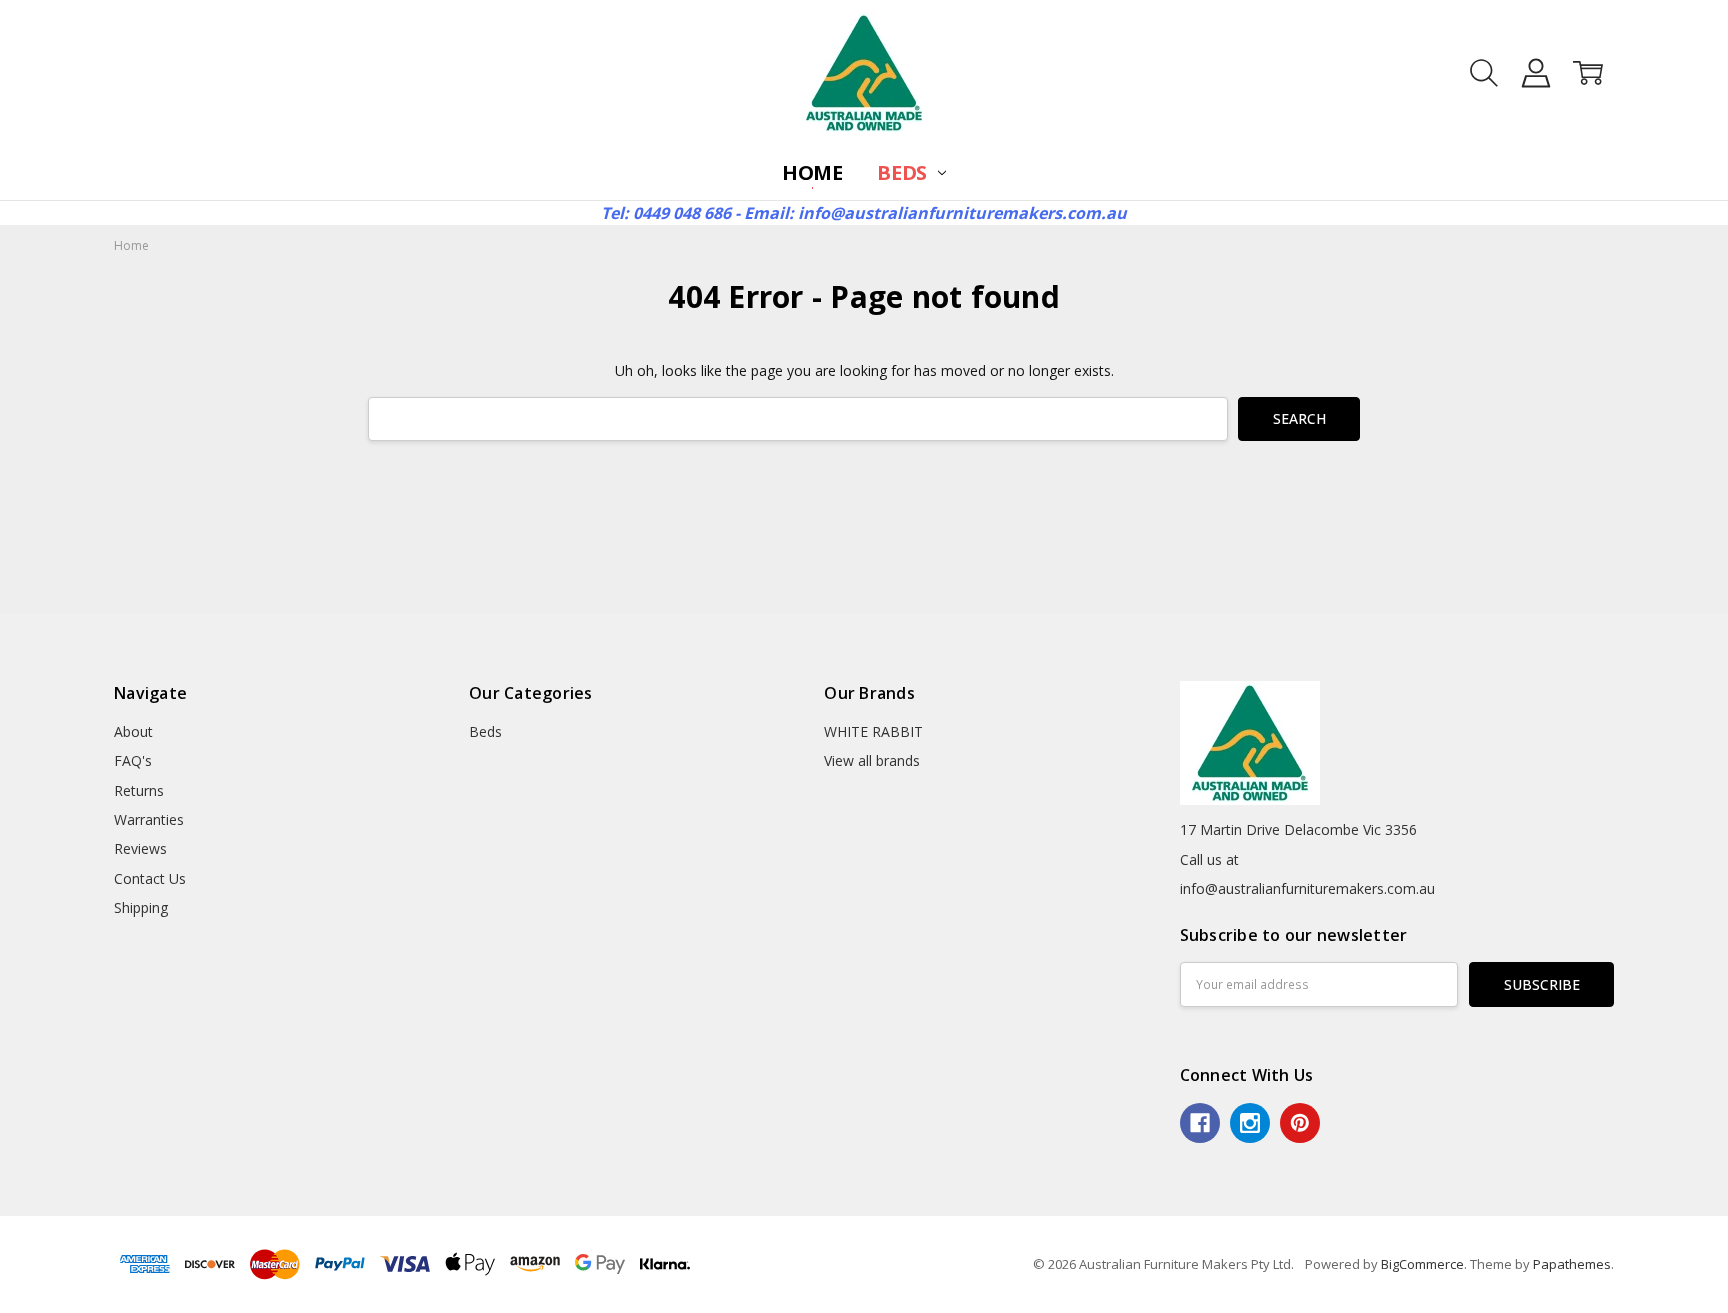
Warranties (149, 819)
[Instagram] (1250, 1123)
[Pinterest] (1300, 1123)
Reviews (140, 848)
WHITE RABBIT (873, 731)
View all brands (872, 760)
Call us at (1209, 859)
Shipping (141, 907)
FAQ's (133, 760)
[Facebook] (1200, 1123)
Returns (139, 790)
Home (812, 172)
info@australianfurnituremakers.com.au (1307, 888)
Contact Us (150, 878)
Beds (904, 172)
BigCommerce (1422, 1264)
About (133, 731)
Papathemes (1572, 1264)
